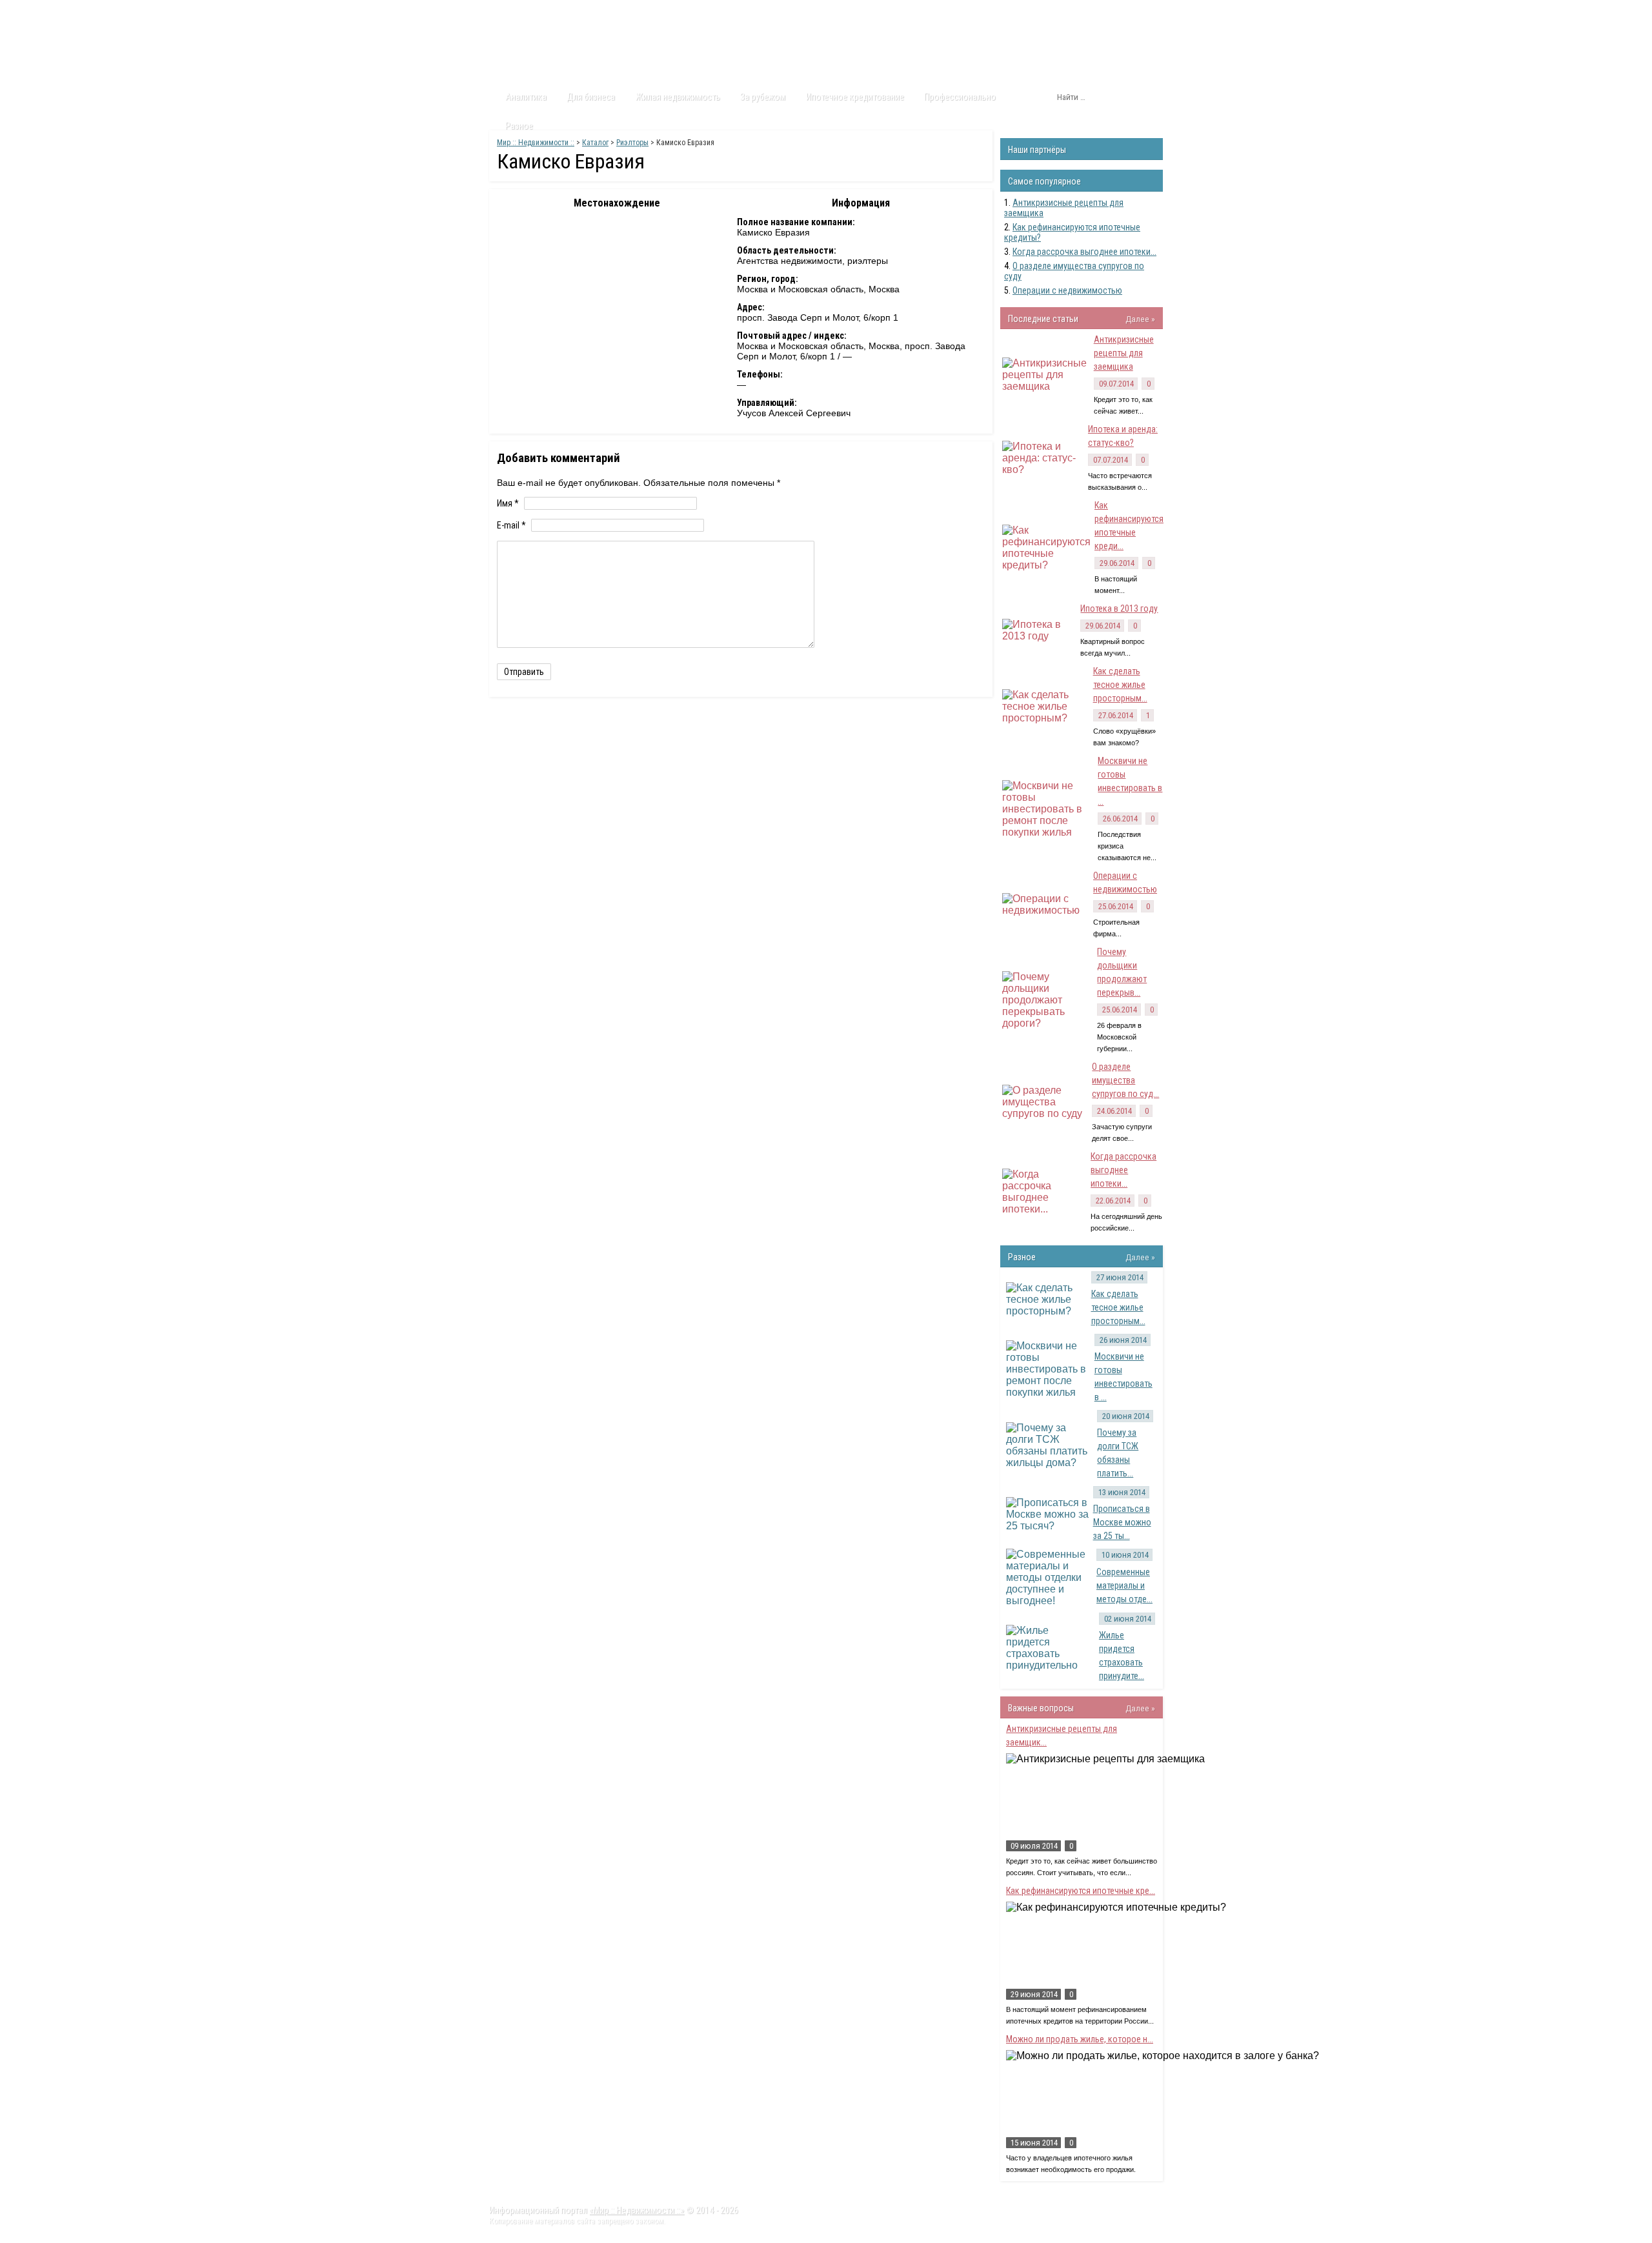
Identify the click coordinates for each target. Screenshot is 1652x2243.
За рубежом (763, 97)
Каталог (612, 12)
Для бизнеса (591, 97)
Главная (514, 12)
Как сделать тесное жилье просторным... (1120, 685)
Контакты (710, 12)
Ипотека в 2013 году (1119, 609)
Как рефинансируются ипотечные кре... (1081, 1891)
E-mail (511, 525)
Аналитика (526, 97)
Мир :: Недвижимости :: (536, 143)
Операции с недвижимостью (1067, 290)
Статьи (563, 12)
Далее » (1140, 319)
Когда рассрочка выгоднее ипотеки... (1084, 252)
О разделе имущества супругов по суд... (1125, 1080)
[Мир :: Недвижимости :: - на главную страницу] (562, 48)
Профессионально (960, 97)
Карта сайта (771, 12)
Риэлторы (632, 143)
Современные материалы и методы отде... (1124, 1585)
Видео (660, 12)
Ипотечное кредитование (855, 97)
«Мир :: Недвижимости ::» (637, 2210)
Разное (519, 126)
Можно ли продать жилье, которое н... (1080, 2039)
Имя (508, 503)
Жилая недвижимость (678, 97)
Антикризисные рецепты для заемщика (1124, 353)
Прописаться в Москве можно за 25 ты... (1122, 1522)
